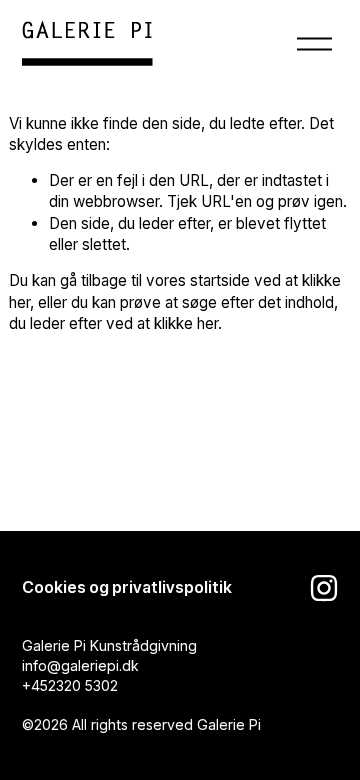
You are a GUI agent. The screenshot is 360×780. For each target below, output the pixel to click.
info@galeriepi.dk (80, 665)
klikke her (186, 323)
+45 (35, 685)
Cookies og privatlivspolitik (127, 587)
